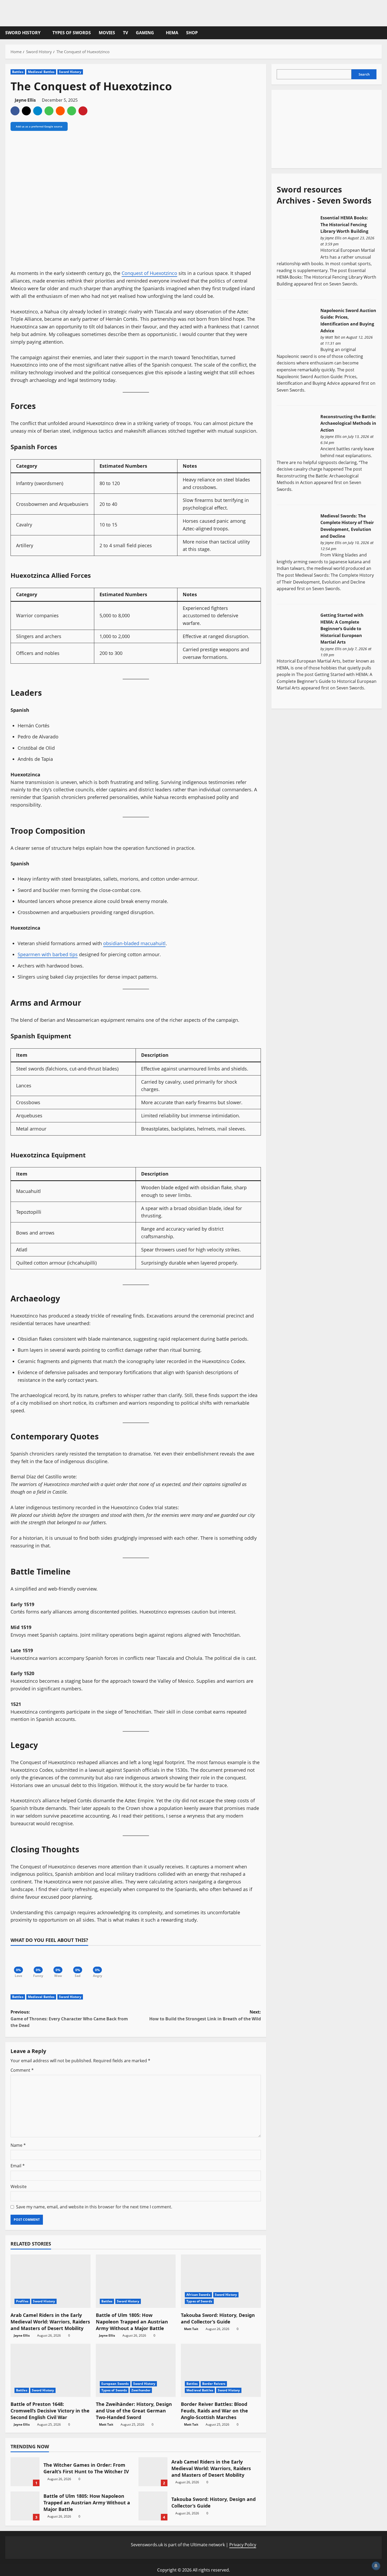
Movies (107, 33)
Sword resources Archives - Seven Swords (324, 195)
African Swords (198, 2295)
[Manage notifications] (376, 2566)
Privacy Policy (243, 2545)
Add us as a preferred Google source (39, 126)
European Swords (115, 2384)
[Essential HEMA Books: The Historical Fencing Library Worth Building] (296, 235)
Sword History (23, 33)
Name (18, 2145)
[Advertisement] (316, 128)
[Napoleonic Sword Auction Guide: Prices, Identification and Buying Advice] (296, 328)
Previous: (69, 2019)
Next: (205, 2015)
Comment (22, 2070)
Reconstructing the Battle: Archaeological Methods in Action (348, 423)
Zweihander (141, 2390)
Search (364, 74)
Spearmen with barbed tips (48, 954)
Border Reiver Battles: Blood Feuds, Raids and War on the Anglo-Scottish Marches (214, 2411)
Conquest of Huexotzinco (149, 273)
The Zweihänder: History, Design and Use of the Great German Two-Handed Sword (134, 2411)
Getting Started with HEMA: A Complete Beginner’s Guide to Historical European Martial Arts (342, 629)
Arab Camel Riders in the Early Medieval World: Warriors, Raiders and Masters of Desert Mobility (50, 2322)
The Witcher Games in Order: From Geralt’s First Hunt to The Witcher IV (25, 2472)
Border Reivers (214, 2384)
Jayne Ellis (25, 100)
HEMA (172, 33)
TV (125, 33)
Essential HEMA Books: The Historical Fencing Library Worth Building (344, 224)
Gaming (145, 33)
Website (19, 2187)
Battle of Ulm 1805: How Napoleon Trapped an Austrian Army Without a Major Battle (132, 2322)
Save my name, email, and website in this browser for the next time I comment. (94, 2207)
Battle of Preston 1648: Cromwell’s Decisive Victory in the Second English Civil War (50, 2411)
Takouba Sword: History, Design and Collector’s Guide (218, 2318)
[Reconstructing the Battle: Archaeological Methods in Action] (296, 434)
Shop (192, 33)
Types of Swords (72, 33)
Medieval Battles (41, 72)
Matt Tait (191, 2329)
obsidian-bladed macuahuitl (134, 943)
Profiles (22, 2301)
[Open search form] (380, 33)
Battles (18, 72)
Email (18, 2166)
